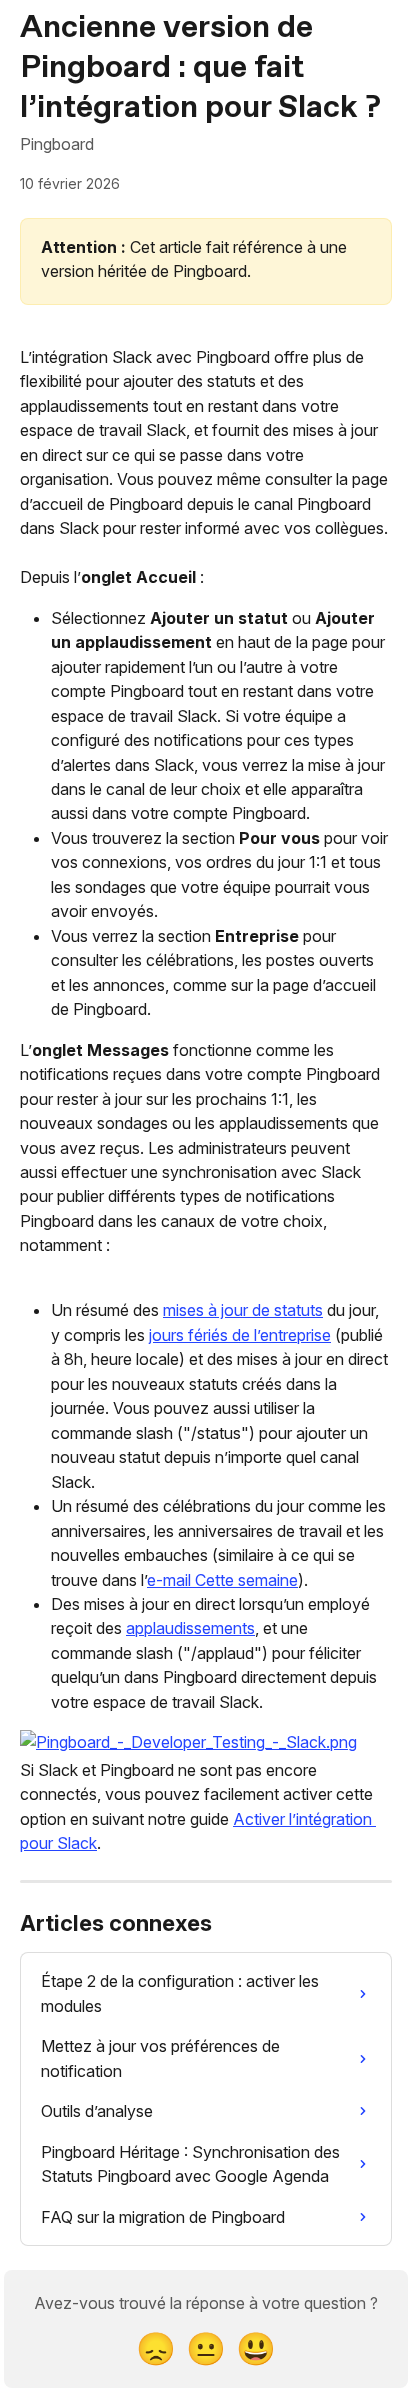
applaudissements (190, 1628)
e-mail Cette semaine (222, 1580)
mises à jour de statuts (243, 1310)
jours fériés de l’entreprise (240, 1335)
